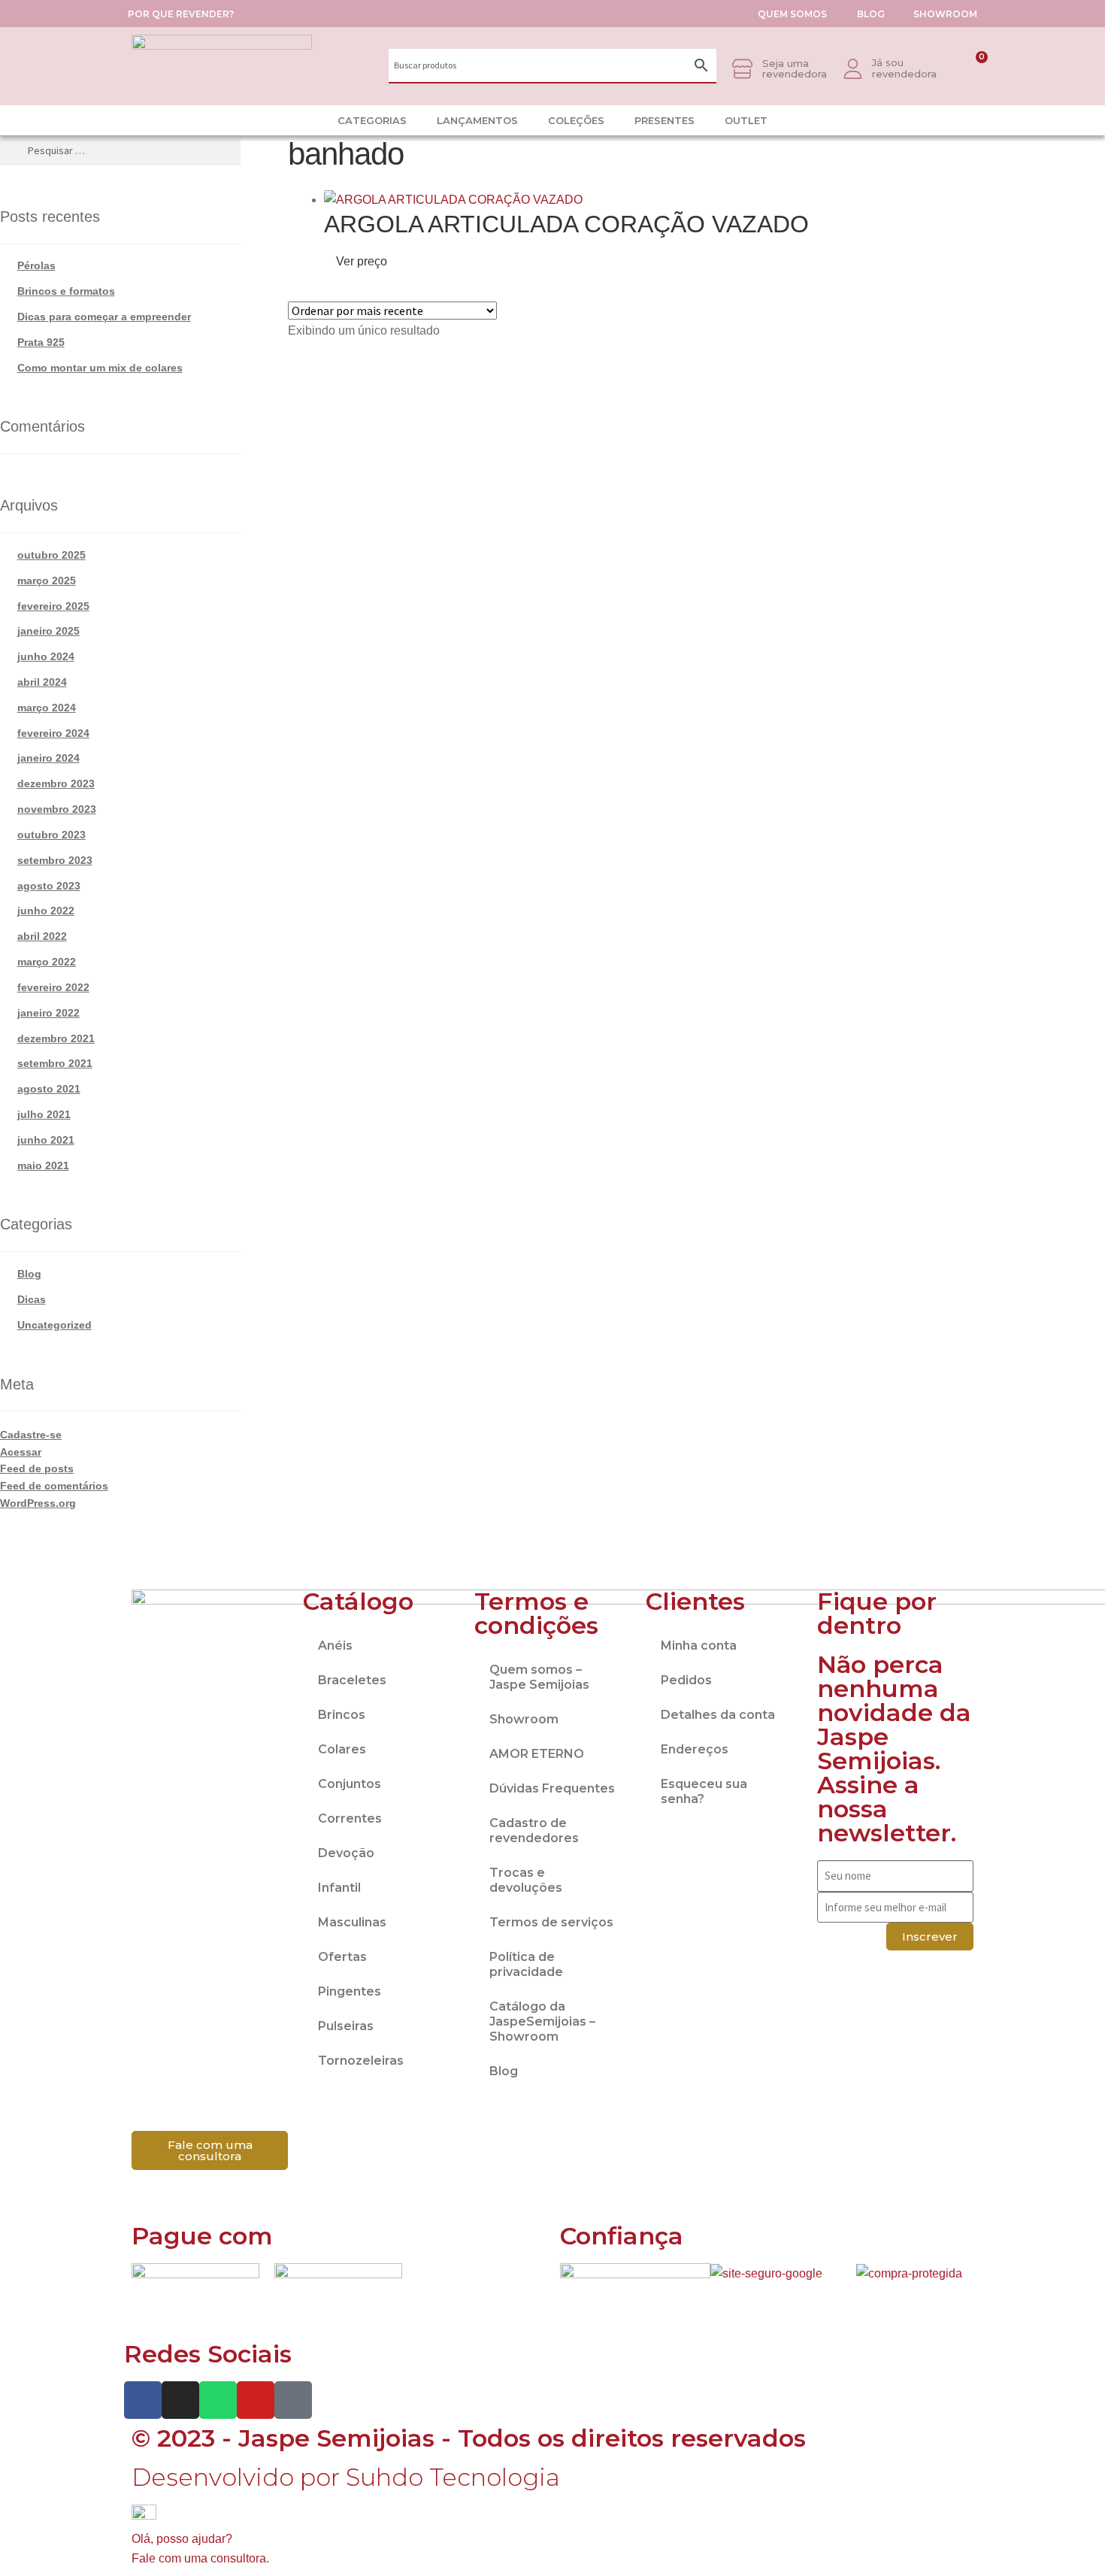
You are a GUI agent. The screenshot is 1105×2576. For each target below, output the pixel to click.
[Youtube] (256, 2400)
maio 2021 (43, 1165)
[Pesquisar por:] (120, 150)
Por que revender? (181, 14)
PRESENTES (665, 120)
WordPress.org (38, 1503)
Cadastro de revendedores (534, 1830)
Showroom (945, 14)
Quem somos (792, 14)
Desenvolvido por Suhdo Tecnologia (349, 2477)
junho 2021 (46, 1140)
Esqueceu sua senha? (704, 1791)
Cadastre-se (31, 1435)
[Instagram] (925, 120)
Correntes (350, 1818)
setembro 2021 (55, 1063)
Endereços (695, 1749)
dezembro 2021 (56, 1038)
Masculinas (352, 1922)
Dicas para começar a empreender (104, 317)
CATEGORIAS (372, 120)
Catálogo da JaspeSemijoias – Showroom (542, 2021)
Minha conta (699, 1646)
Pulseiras (346, 2026)
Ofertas (342, 1957)
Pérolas (36, 265)
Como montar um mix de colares (100, 368)
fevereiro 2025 (53, 606)
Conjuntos (350, 1784)
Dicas (32, 1299)
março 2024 (47, 708)
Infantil (339, 1888)
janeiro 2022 (48, 1013)
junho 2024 (46, 656)
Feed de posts (37, 1468)
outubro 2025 (51, 555)
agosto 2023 (49, 886)
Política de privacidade (526, 1964)
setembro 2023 (55, 860)
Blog (871, 14)
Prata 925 (41, 342)
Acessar (21, 1452)
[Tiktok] (970, 120)
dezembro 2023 (56, 783)
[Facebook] (947, 120)
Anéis (335, 1646)
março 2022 (47, 962)
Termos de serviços (551, 1922)
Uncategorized (54, 1325)
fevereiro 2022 (53, 987)
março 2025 (47, 580)
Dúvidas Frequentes (552, 1788)
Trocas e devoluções (526, 1880)
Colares (342, 1749)
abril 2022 (42, 936)
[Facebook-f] (143, 2400)
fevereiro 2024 (53, 733)
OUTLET (746, 120)
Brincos (342, 1715)
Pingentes (350, 1991)
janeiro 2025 (48, 631)
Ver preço (360, 261)
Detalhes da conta (718, 1715)
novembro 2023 (57, 809)
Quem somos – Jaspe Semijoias (539, 1677)
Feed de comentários (54, 1486)
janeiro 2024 (48, 758)
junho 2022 (46, 911)
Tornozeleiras (361, 2061)
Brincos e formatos (66, 291)
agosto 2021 (49, 1089)
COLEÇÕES (576, 120)
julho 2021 (44, 1114)
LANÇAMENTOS (477, 120)
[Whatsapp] (218, 2400)
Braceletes (352, 1680)
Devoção (346, 1853)
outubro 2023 (51, 835)
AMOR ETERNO (537, 1754)
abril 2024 (42, 682)
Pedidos (686, 1680)
